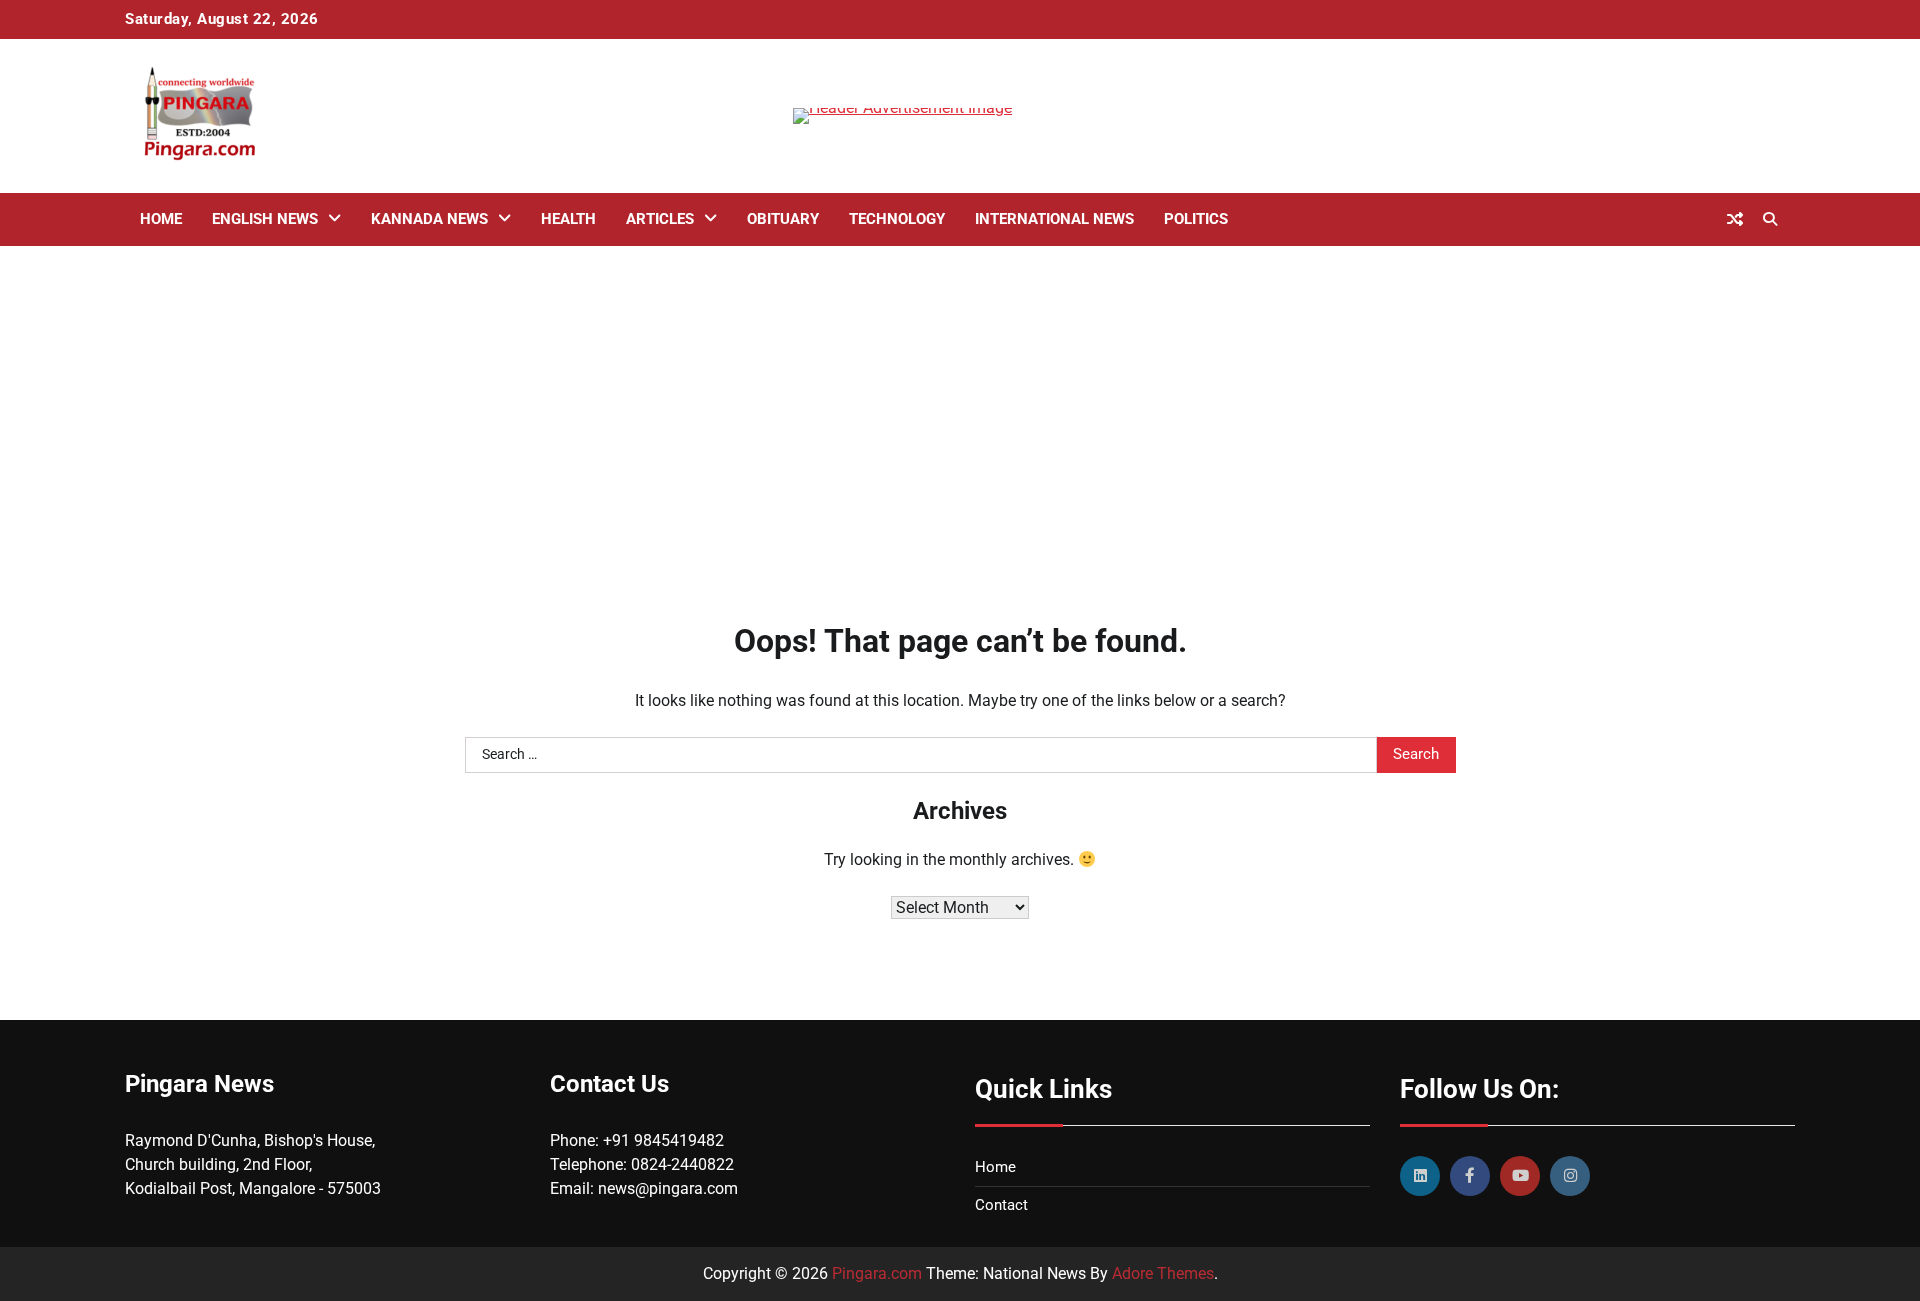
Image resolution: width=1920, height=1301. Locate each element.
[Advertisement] (960, 406)
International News (1054, 219)
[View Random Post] (1735, 219)
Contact (1001, 1205)
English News (265, 219)
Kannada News (429, 219)
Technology (897, 219)
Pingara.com (877, 1273)
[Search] (1770, 219)
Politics (1196, 219)
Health (568, 219)
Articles (660, 219)
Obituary (783, 219)
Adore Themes (1163, 1273)
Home (161, 219)
